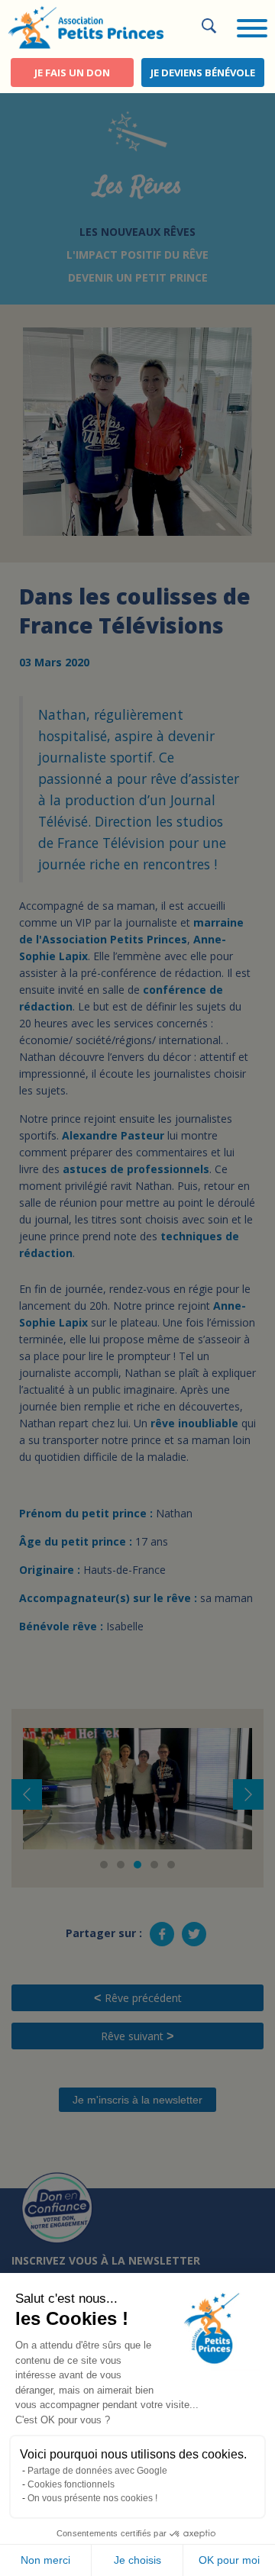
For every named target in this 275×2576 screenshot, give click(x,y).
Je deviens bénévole (203, 73)
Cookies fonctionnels (71, 2484)
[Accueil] (86, 26)
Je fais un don (72, 73)
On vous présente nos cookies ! (92, 2498)
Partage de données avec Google (97, 2471)
